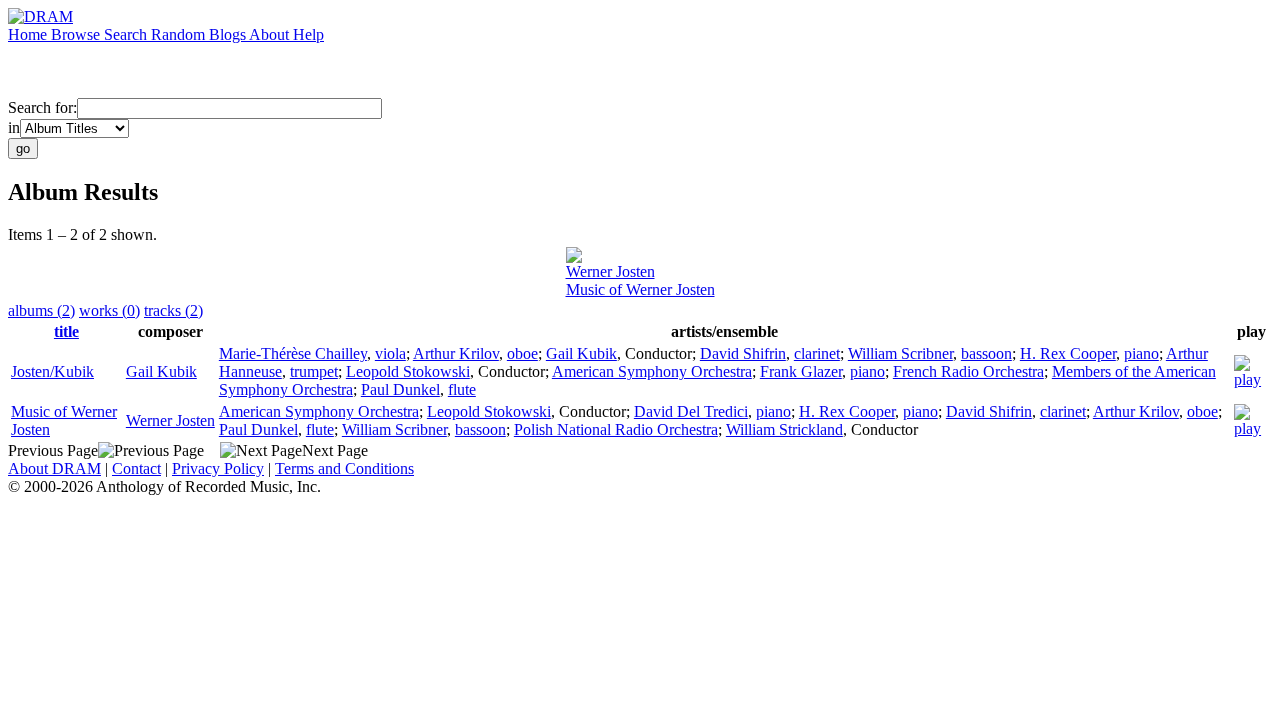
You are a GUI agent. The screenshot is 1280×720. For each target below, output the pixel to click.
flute (462, 389)
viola (390, 353)
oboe (522, 353)
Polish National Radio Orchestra (616, 429)
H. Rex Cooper (1068, 353)
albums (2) (41, 310)
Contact (136, 468)
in (14, 127)
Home (29, 34)
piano (1141, 353)
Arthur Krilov (456, 353)
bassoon (986, 353)
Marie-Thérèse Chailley (293, 353)
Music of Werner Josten (640, 289)
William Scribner (900, 353)
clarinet (817, 353)
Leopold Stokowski (408, 371)
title (66, 331)
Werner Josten (610, 271)
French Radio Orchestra (968, 371)
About (271, 34)
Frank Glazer (801, 371)
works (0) (109, 310)
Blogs (229, 34)
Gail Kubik (161, 371)
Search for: (42, 107)
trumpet (314, 371)
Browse (77, 34)
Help (308, 34)
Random (180, 34)
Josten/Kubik (52, 371)
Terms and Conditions (344, 468)
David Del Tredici (691, 411)
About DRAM (54, 468)
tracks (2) (173, 310)
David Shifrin (743, 353)
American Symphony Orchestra (652, 371)
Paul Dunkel (400, 389)
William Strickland (784, 429)
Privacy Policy (218, 468)
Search (127, 34)
